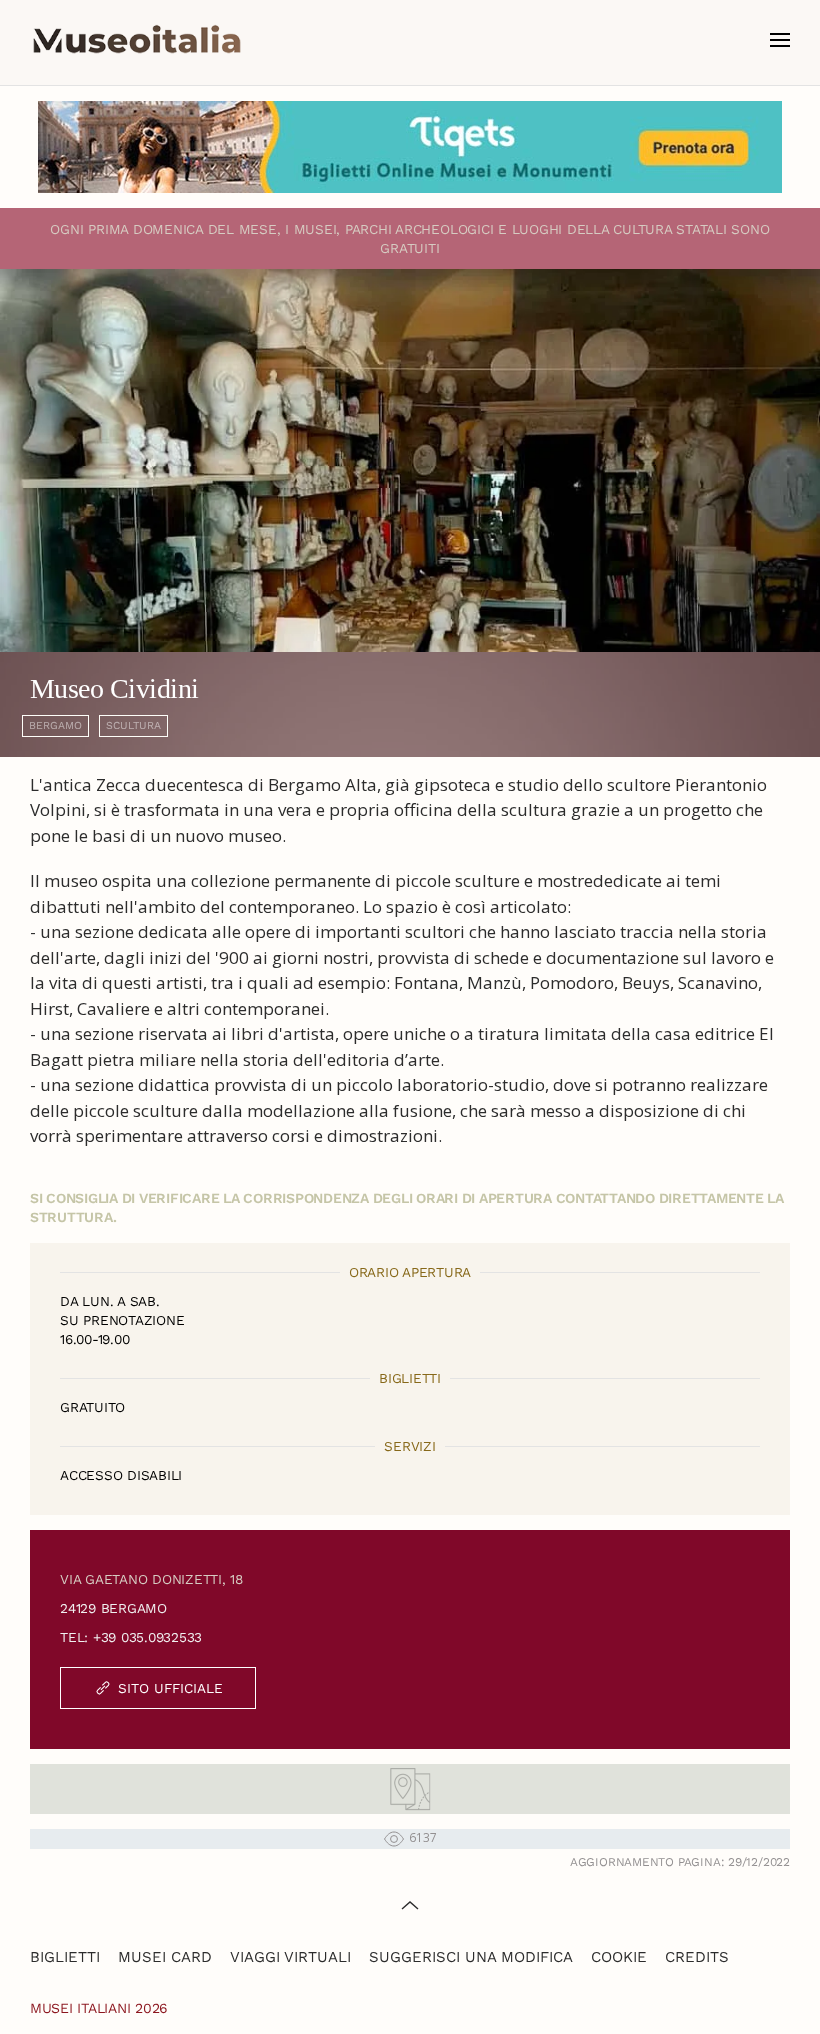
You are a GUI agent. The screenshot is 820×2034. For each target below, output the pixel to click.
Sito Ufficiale (170, 1688)
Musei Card (165, 1957)
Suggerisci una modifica (471, 1957)
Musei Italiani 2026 (99, 2008)
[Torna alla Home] (137, 40)
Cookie (619, 1957)
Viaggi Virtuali (290, 1957)
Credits (697, 1957)
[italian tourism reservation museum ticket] (410, 147)
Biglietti (65, 1957)
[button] (780, 40)
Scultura (133, 725)
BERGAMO (55, 725)
